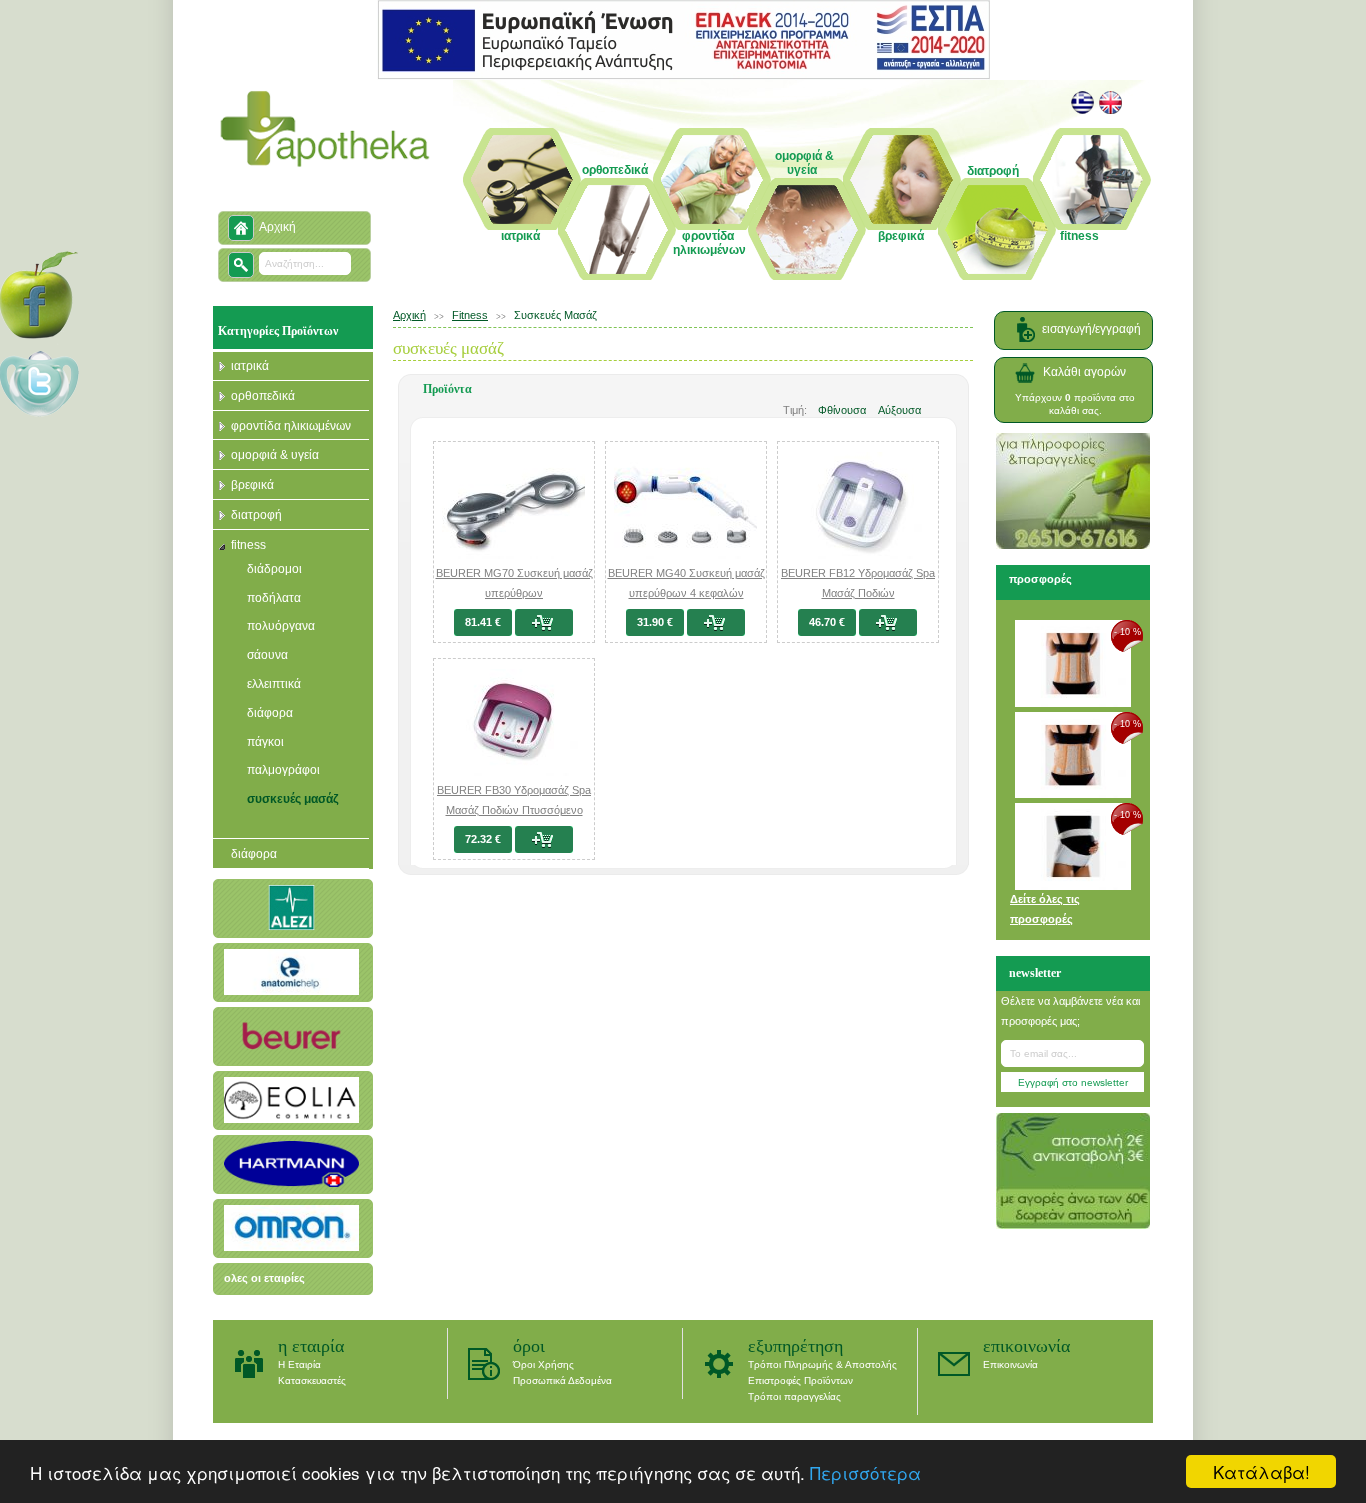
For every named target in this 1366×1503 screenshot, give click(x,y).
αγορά (549, 622)
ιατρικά (250, 366)
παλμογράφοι (283, 770)
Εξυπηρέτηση (795, 1346)
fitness (248, 545)
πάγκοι (265, 742)
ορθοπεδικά (263, 396)
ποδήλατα (274, 598)
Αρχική (277, 227)
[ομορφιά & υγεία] (808, 206)
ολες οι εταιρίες (264, 1278)
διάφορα (270, 713)
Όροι (529, 1346)
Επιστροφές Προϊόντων (800, 1380)
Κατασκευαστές (312, 1380)
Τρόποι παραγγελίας (794, 1396)
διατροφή (256, 515)
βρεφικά (252, 485)
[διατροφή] (998, 215)
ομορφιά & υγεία (275, 455)
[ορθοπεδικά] (618, 228)
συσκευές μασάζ (293, 799)
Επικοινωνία (1026, 1346)
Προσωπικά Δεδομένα (562, 1380)
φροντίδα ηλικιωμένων (291, 426)
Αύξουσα (899, 410)
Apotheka (325, 129)
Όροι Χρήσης (543, 1364)
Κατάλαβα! (1261, 1471)
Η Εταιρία (311, 1346)
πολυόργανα (281, 626)
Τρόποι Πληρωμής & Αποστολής (822, 1364)
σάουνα (267, 655)
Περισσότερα (865, 1472)
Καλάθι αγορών (1084, 372)
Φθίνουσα (842, 410)
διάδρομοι (274, 569)
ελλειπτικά (274, 684)
